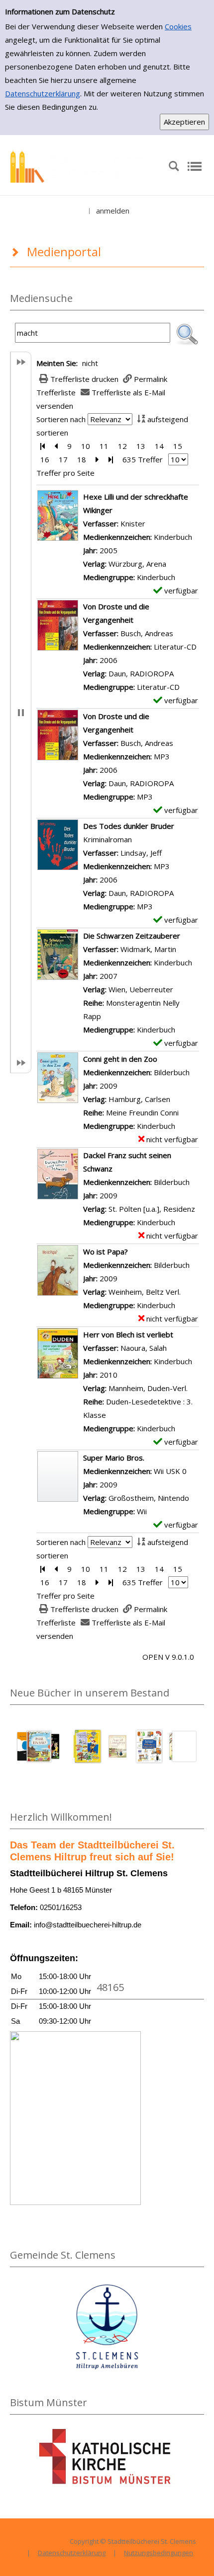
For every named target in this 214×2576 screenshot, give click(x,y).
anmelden (113, 211)
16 (45, 459)
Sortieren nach (61, 419)
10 (86, 446)
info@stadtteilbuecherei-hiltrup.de (88, 1925)
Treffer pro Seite (65, 473)
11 (104, 446)
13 (141, 446)
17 (63, 459)
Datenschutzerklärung (43, 93)
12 (122, 446)
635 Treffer (143, 459)
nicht (90, 363)
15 (178, 446)
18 (82, 459)
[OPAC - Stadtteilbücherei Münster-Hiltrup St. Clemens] (82, 165)
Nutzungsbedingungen (159, 2553)
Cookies (178, 26)
